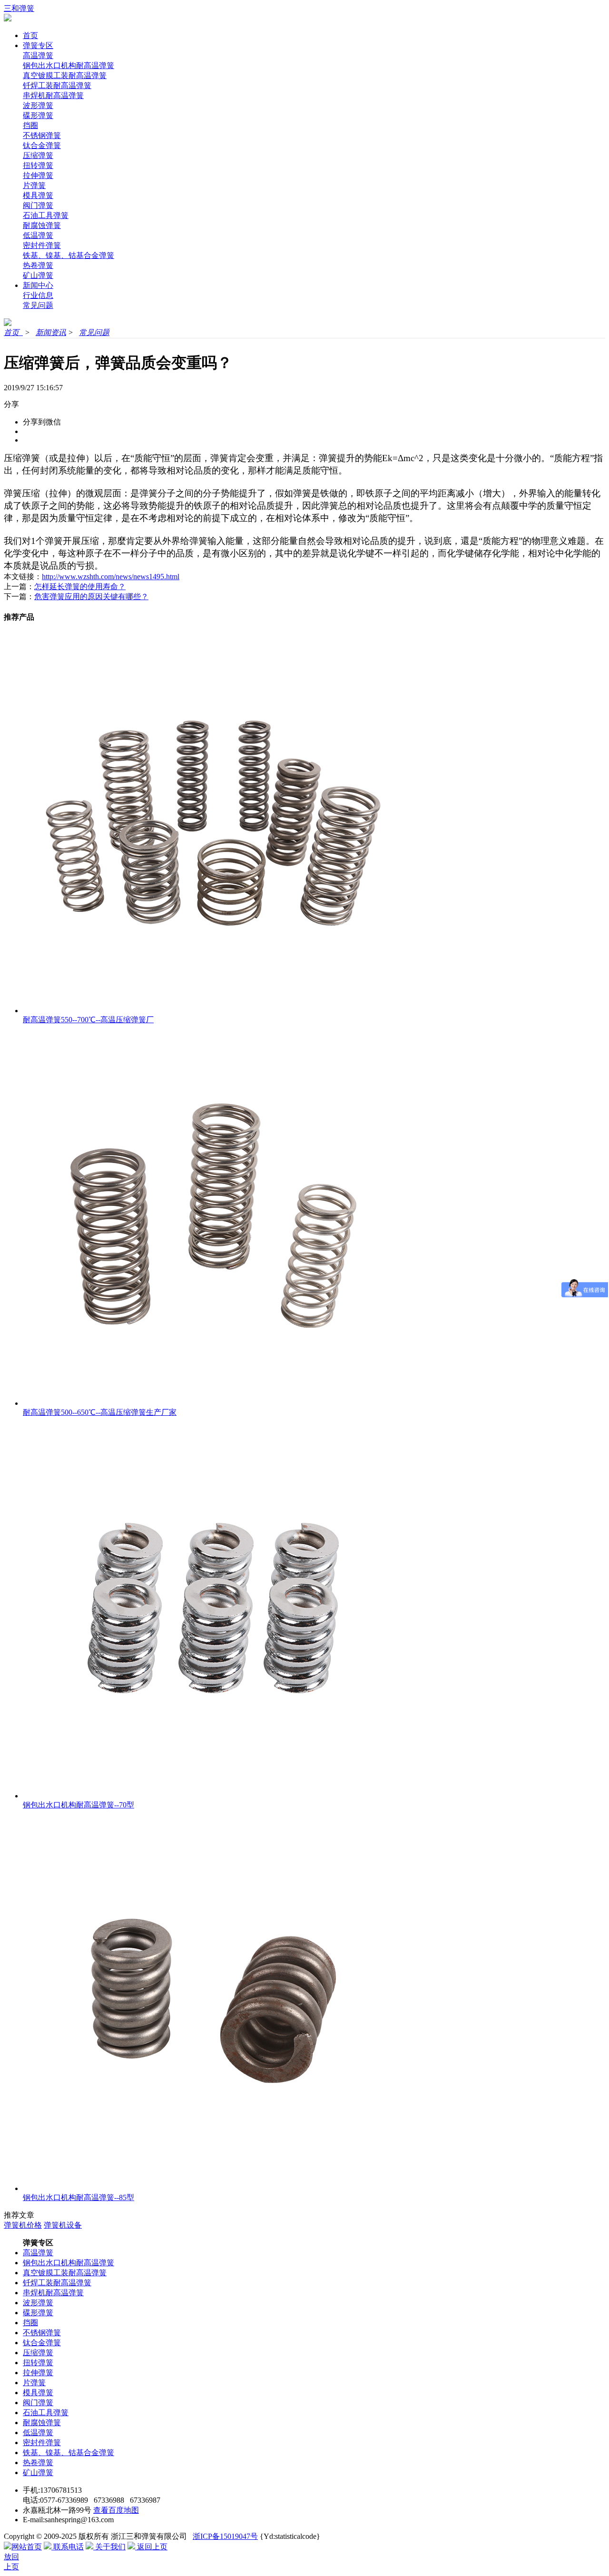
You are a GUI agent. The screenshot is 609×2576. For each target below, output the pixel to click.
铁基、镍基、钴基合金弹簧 (69, 255)
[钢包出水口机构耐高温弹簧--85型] (213, 2188)
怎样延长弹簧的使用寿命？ (80, 587)
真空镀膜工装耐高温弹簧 (65, 75)
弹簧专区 (38, 45)
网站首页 (27, 2547)
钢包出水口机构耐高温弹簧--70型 (79, 1805)
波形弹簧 (38, 105)
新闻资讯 (51, 332)
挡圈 (30, 125)
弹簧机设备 (63, 2225)
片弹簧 (34, 185)
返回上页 (151, 2547)
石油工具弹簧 (46, 215)
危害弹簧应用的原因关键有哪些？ (91, 597)
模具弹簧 (38, 195)
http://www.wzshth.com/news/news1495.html (111, 577)
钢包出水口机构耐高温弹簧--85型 (79, 2197)
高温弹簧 (38, 55)
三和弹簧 (19, 8)
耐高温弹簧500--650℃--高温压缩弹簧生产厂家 (100, 1412)
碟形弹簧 (38, 115)
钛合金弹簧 (42, 145)
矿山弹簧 (38, 275)
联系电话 (68, 2547)
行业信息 (38, 295)
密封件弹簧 (42, 245)
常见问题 (38, 305)
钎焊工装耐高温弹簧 (57, 85)
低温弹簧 (38, 235)
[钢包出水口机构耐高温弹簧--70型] (213, 1796)
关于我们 (109, 2547)
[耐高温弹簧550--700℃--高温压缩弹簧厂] (213, 1011)
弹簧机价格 (23, 2225)
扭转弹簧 (38, 165)
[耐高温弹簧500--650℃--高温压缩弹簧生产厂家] (213, 1403)
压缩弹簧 (38, 155)
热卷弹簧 (38, 265)
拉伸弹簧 (38, 175)
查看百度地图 (116, 2510)
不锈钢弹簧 (42, 135)
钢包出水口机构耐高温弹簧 (69, 65)
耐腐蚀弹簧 (42, 225)
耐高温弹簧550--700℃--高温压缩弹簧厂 (88, 1020)
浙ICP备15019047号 (225, 2536)
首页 (30, 35)
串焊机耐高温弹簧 (53, 95)
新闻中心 (38, 285)
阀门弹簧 (38, 205)
